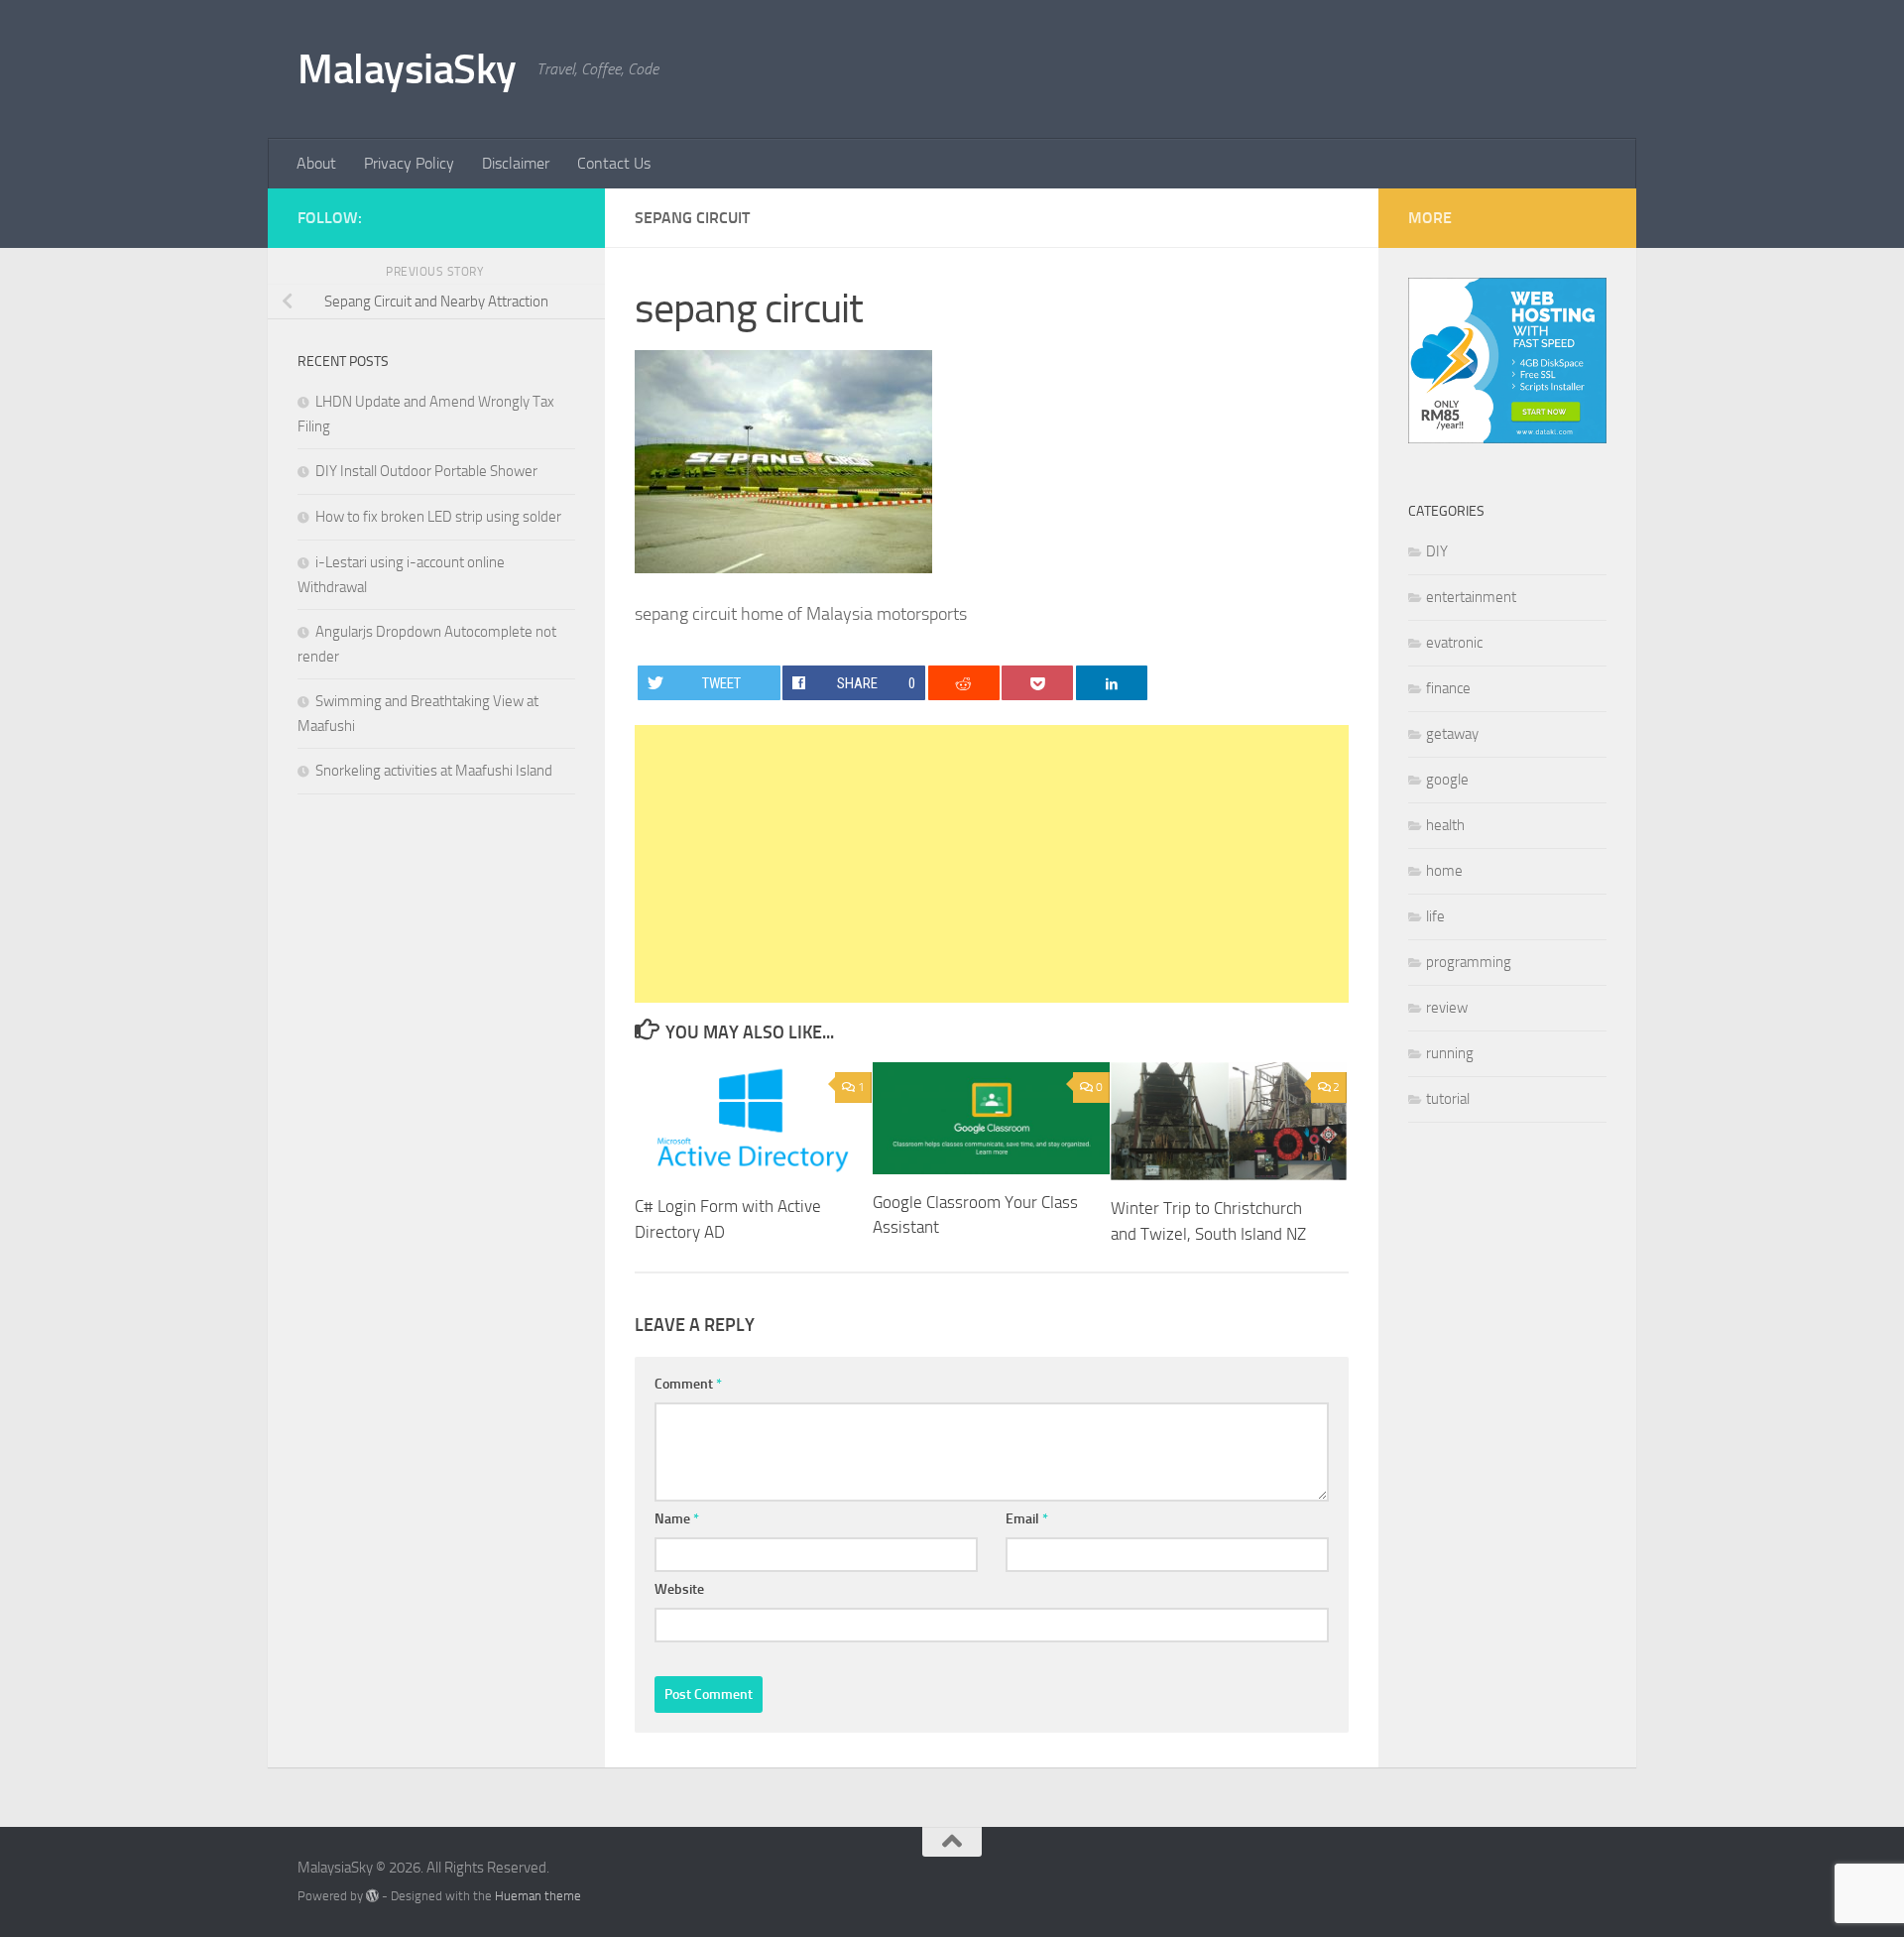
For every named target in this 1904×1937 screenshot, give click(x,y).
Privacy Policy (409, 163)
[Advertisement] (992, 864)
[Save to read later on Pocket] (1037, 683)
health (1445, 825)
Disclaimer (516, 163)
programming (1469, 962)
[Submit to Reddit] (964, 683)
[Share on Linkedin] (1112, 683)
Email (1027, 1519)
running (1450, 1053)
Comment (688, 1384)
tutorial (1448, 1099)
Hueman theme (538, 1896)
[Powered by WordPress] (372, 1896)
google (1447, 780)
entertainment (1471, 597)
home (1444, 871)
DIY (1437, 551)
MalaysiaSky (407, 69)
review (1447, 1008)
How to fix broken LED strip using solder (438, 517)
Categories (1446, 511)
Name (677, 1519)
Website (679, 1589)
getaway (1452, 734)
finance (1448, 688)
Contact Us (614, 163)
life (1435, 916)
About (316, 163)
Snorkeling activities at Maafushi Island (434, 771)
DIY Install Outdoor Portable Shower (426, 471)
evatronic (1454, 643)
